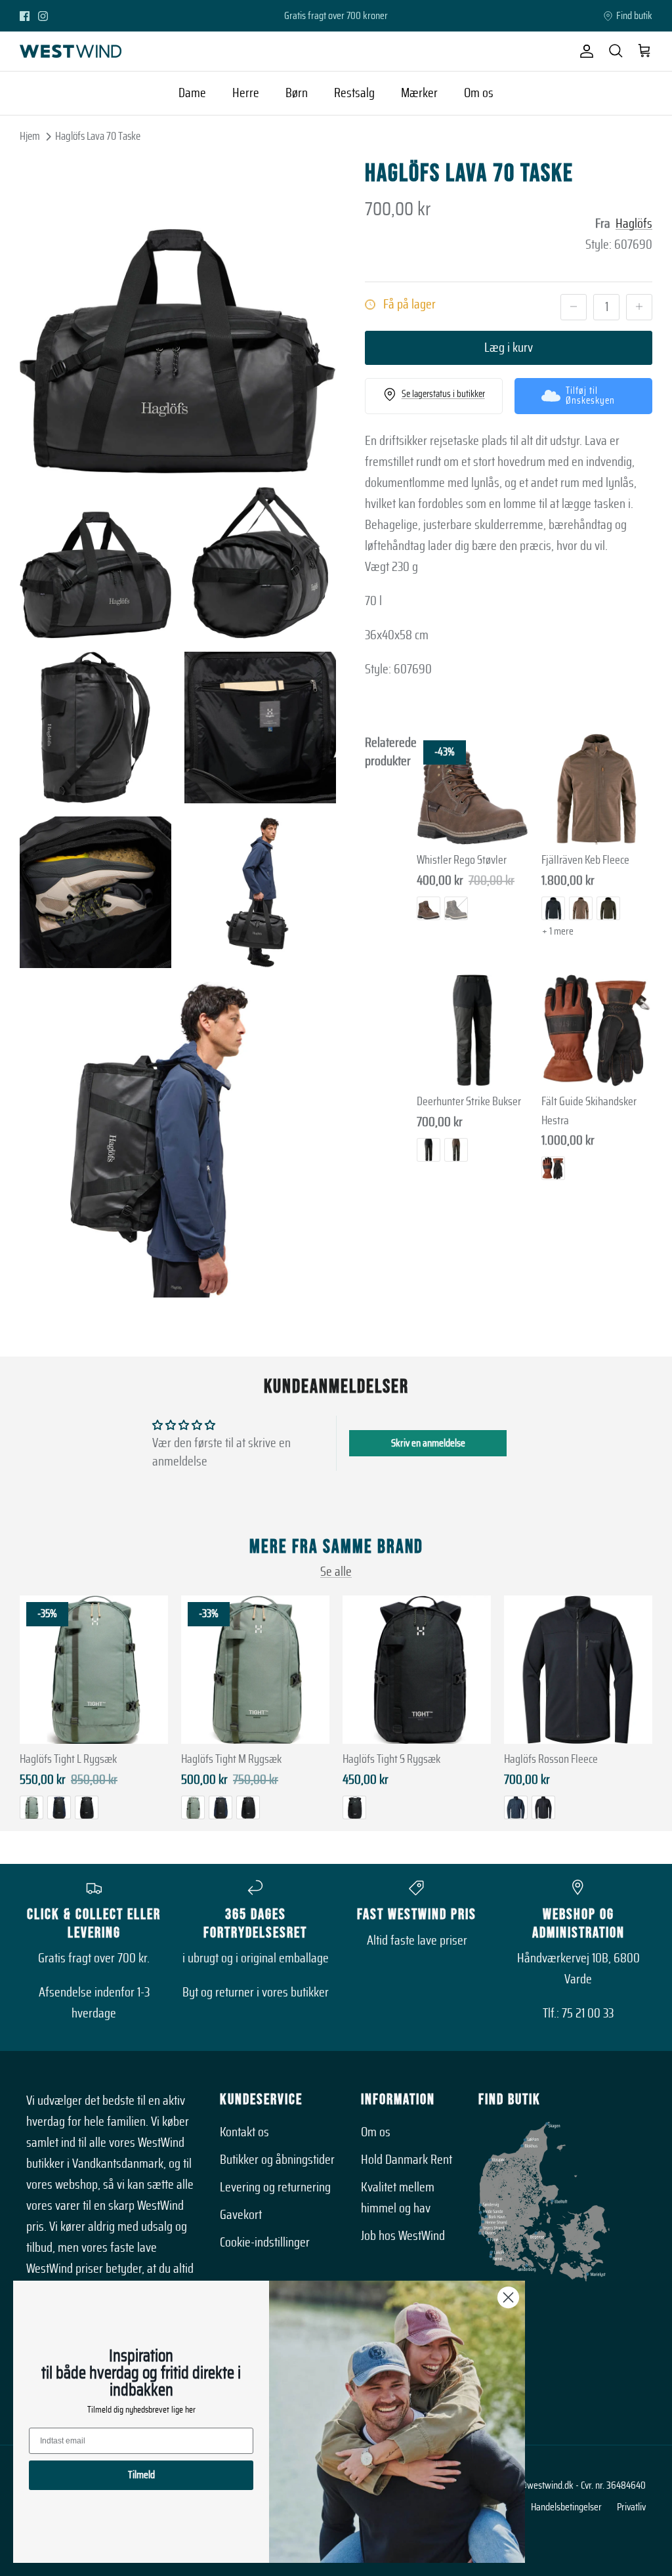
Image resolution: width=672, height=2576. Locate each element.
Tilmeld (141, 2475)
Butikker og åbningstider (277, 2160)
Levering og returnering (275, 2187)
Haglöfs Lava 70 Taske (98, 136)
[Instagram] (43, 16)
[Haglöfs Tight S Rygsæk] (417, 1670)
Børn (297, 93)
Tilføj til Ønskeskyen (590, 396)
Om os (479, 93)
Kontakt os (244, 2132)
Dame (192, 93)
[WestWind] (71, 51)
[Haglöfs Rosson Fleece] (578, 1670)
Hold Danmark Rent (407, 2160)
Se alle (336, 1572)
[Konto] (584, 51)
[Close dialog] (508, 2297)
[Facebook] (25, 16)
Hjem (30, 136)
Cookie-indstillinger (265, 2243)
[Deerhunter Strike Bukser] (472, 1030)
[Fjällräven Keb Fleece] (597, 790)
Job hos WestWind (403, 2236)
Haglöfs (634, 224)
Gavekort (241, 2215)
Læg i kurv (509, 348)
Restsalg (354, 93)
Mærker (419, 93)
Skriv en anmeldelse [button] (428, 1443)
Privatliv (631, 2507)
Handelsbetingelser (566, 2507)
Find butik (634, 16)
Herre (246, 93)
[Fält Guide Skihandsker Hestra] (597, 1030)
